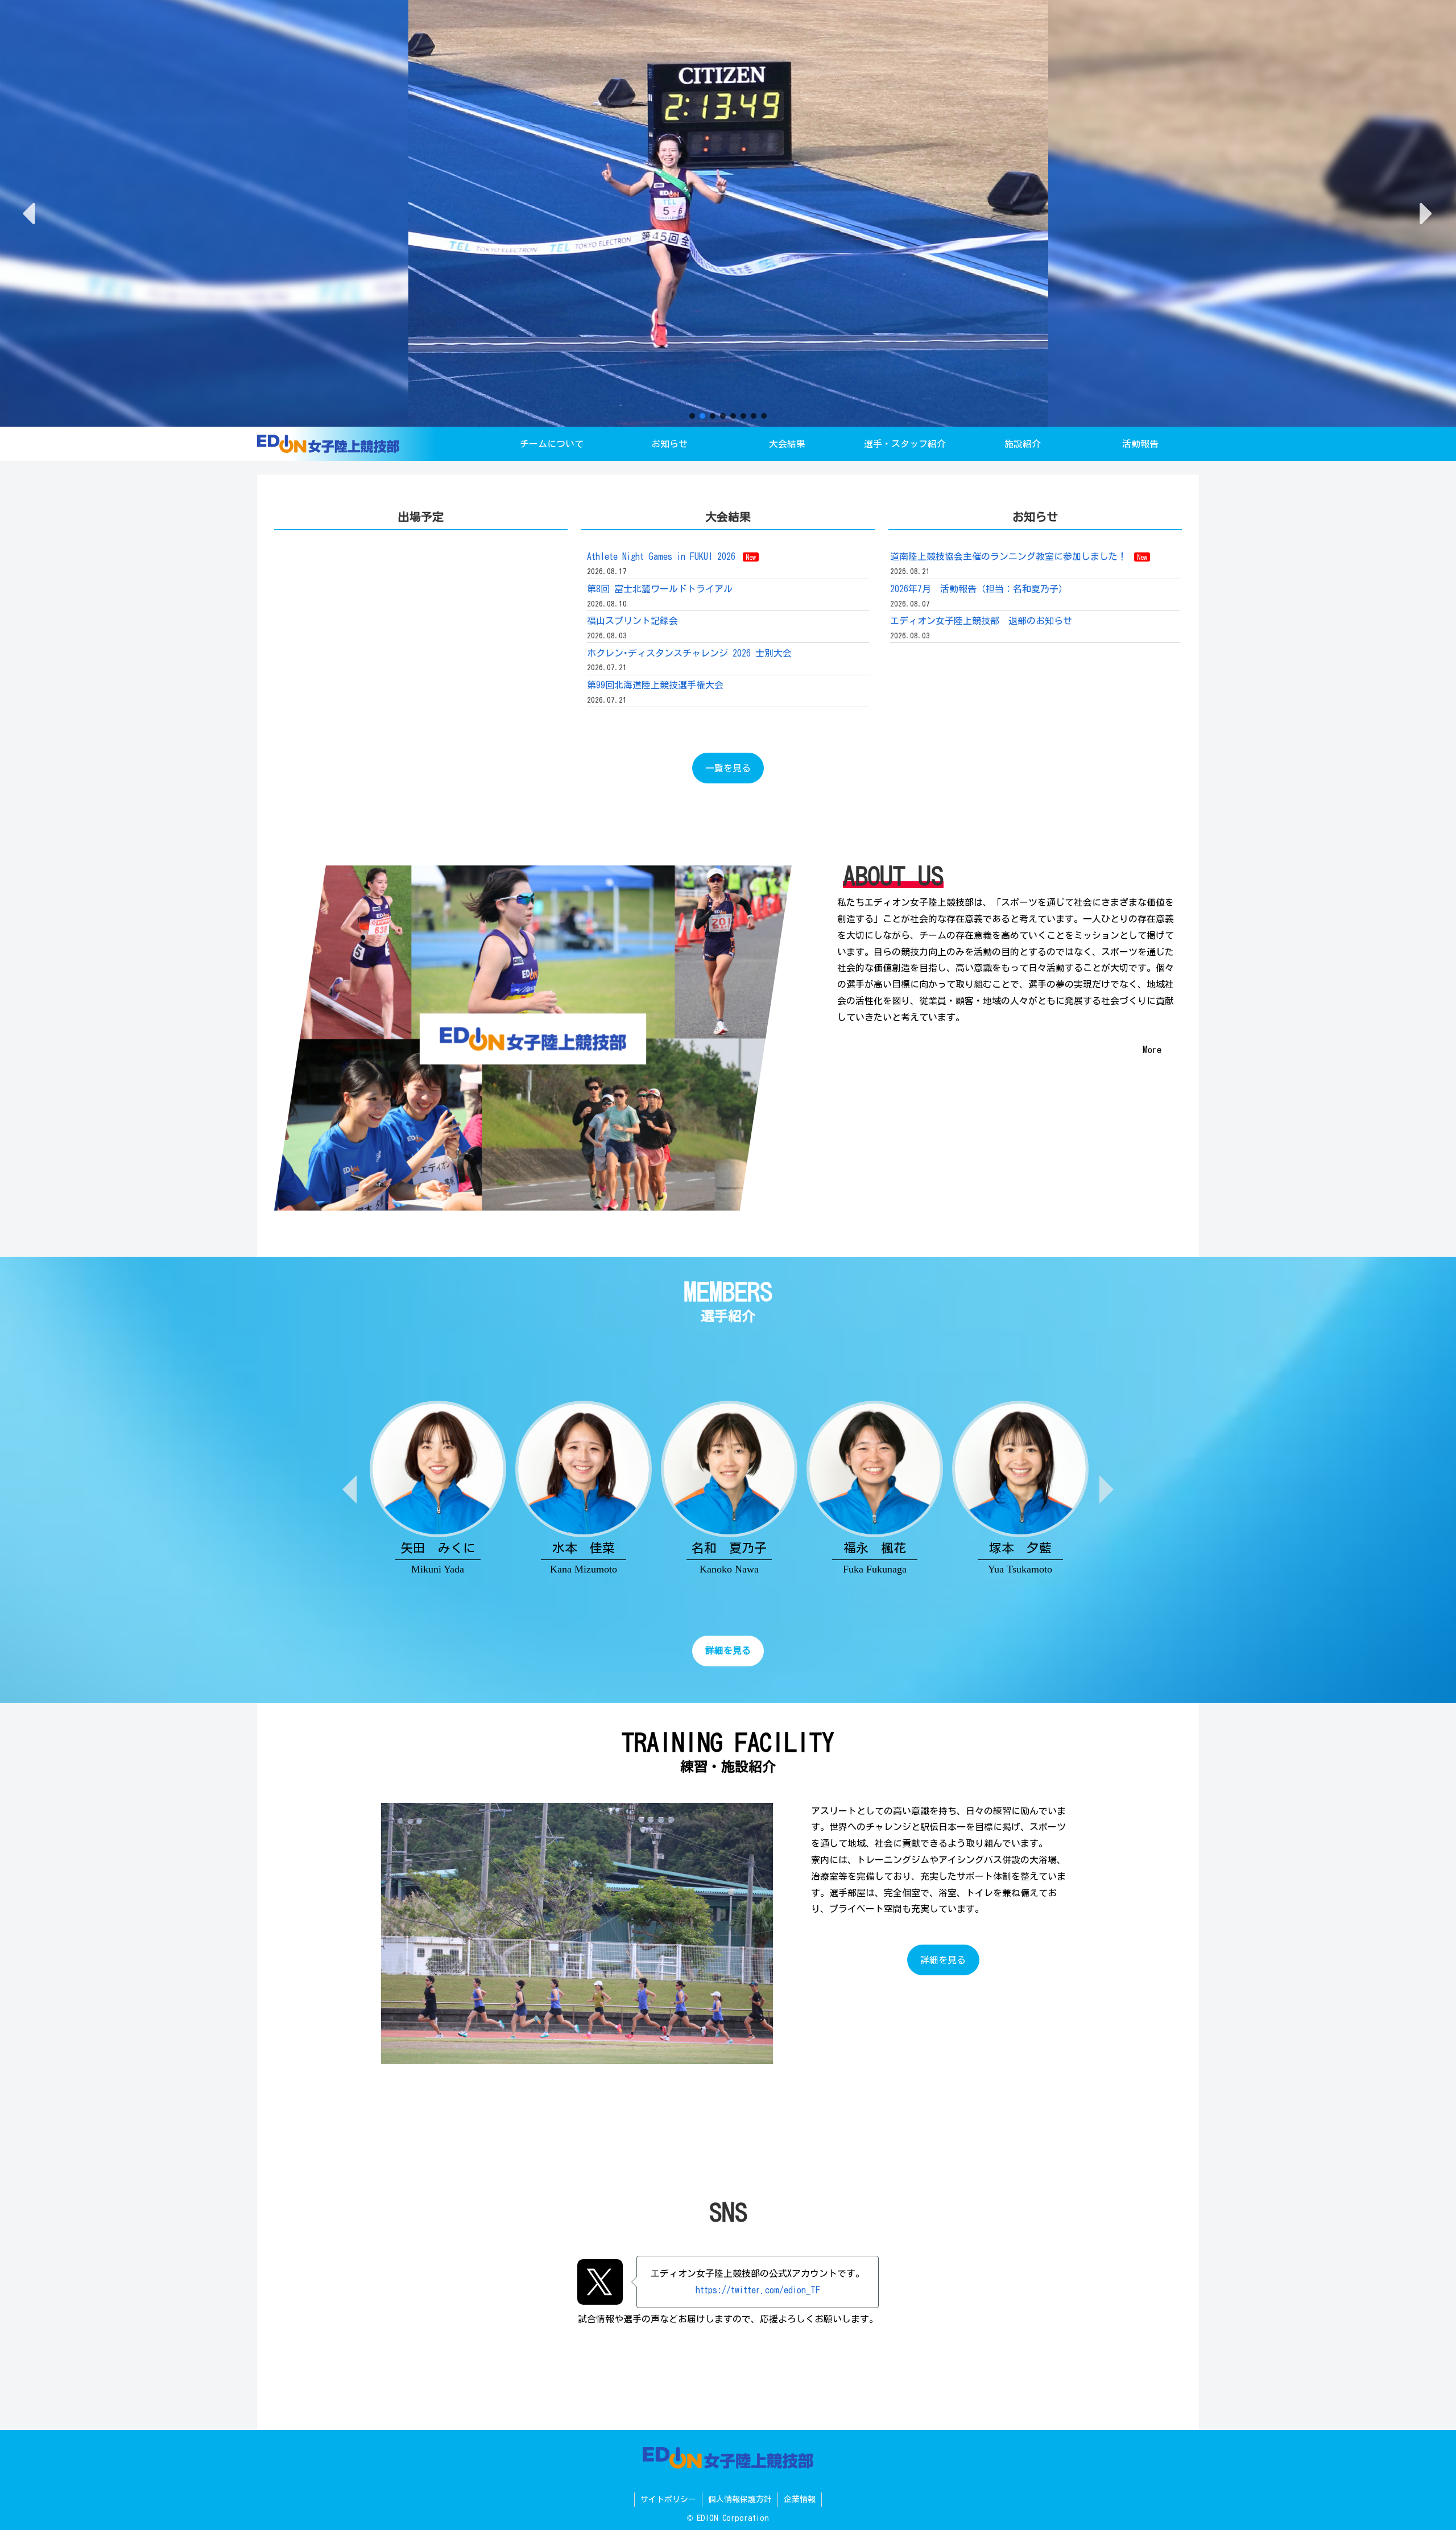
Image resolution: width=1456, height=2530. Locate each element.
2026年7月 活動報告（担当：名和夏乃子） (979, 589)
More (1152, 1050)
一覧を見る (728, 768)
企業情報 (800, 2499)
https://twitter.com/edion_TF (758, 2290)
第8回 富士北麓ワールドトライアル (660, 589)
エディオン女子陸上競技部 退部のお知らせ (981, 621)
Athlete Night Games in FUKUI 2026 (671, 556)
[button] (31, 214)
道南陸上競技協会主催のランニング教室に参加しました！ (1019, 556)
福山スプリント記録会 (632, 621)
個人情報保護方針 (740, 2499)
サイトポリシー (668, 2499)
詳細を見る (943, 1960)
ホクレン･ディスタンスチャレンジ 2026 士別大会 (689, 653)
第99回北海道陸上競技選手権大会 (655, 685)
